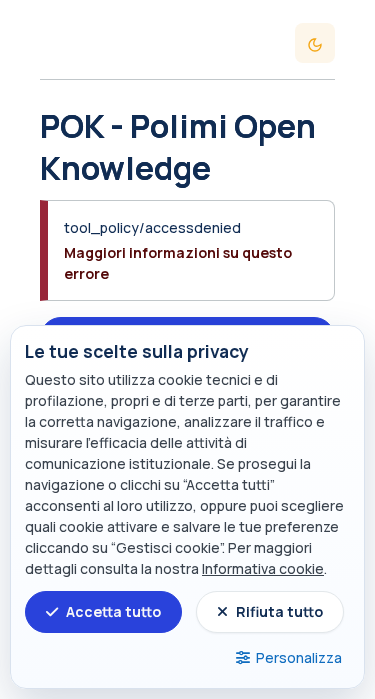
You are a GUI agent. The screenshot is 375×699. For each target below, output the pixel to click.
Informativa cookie (263, 568)
